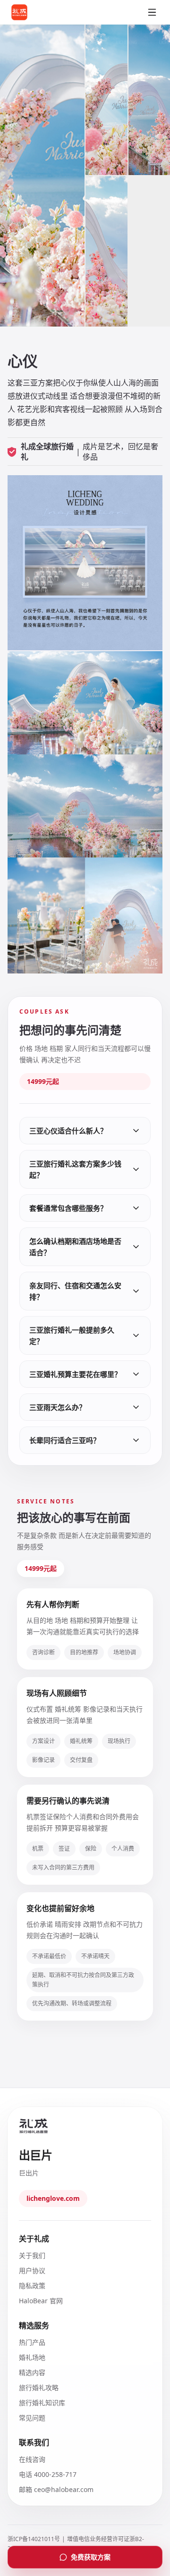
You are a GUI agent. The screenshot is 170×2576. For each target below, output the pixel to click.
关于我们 (32, 2255)
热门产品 (32, 2342)
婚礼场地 (32, 2357)
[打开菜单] (152, 12)
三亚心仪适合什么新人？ (68, 1131)
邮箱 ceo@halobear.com (56, 2489)
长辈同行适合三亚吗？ (65, 1440)
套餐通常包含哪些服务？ (68, 1208)
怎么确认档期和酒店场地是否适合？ (75, 1247)
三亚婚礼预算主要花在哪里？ (75, 1374)
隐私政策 (32, 2286)
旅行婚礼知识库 (42, 2403)
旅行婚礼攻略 (39, 2387)
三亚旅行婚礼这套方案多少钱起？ (75, 1169)
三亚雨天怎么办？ (58, 1407)
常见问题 (32, 2418)
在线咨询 (32, 2459)
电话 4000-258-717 (48, 2474)
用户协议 (32, 2270)
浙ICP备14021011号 (34, 2539)
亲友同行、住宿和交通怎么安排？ (75, 1291)
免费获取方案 (91, 2557)
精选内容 (32, 2372)
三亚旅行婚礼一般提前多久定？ (72, 1335)
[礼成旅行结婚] (31, 12)
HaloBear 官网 (41, 2301)
